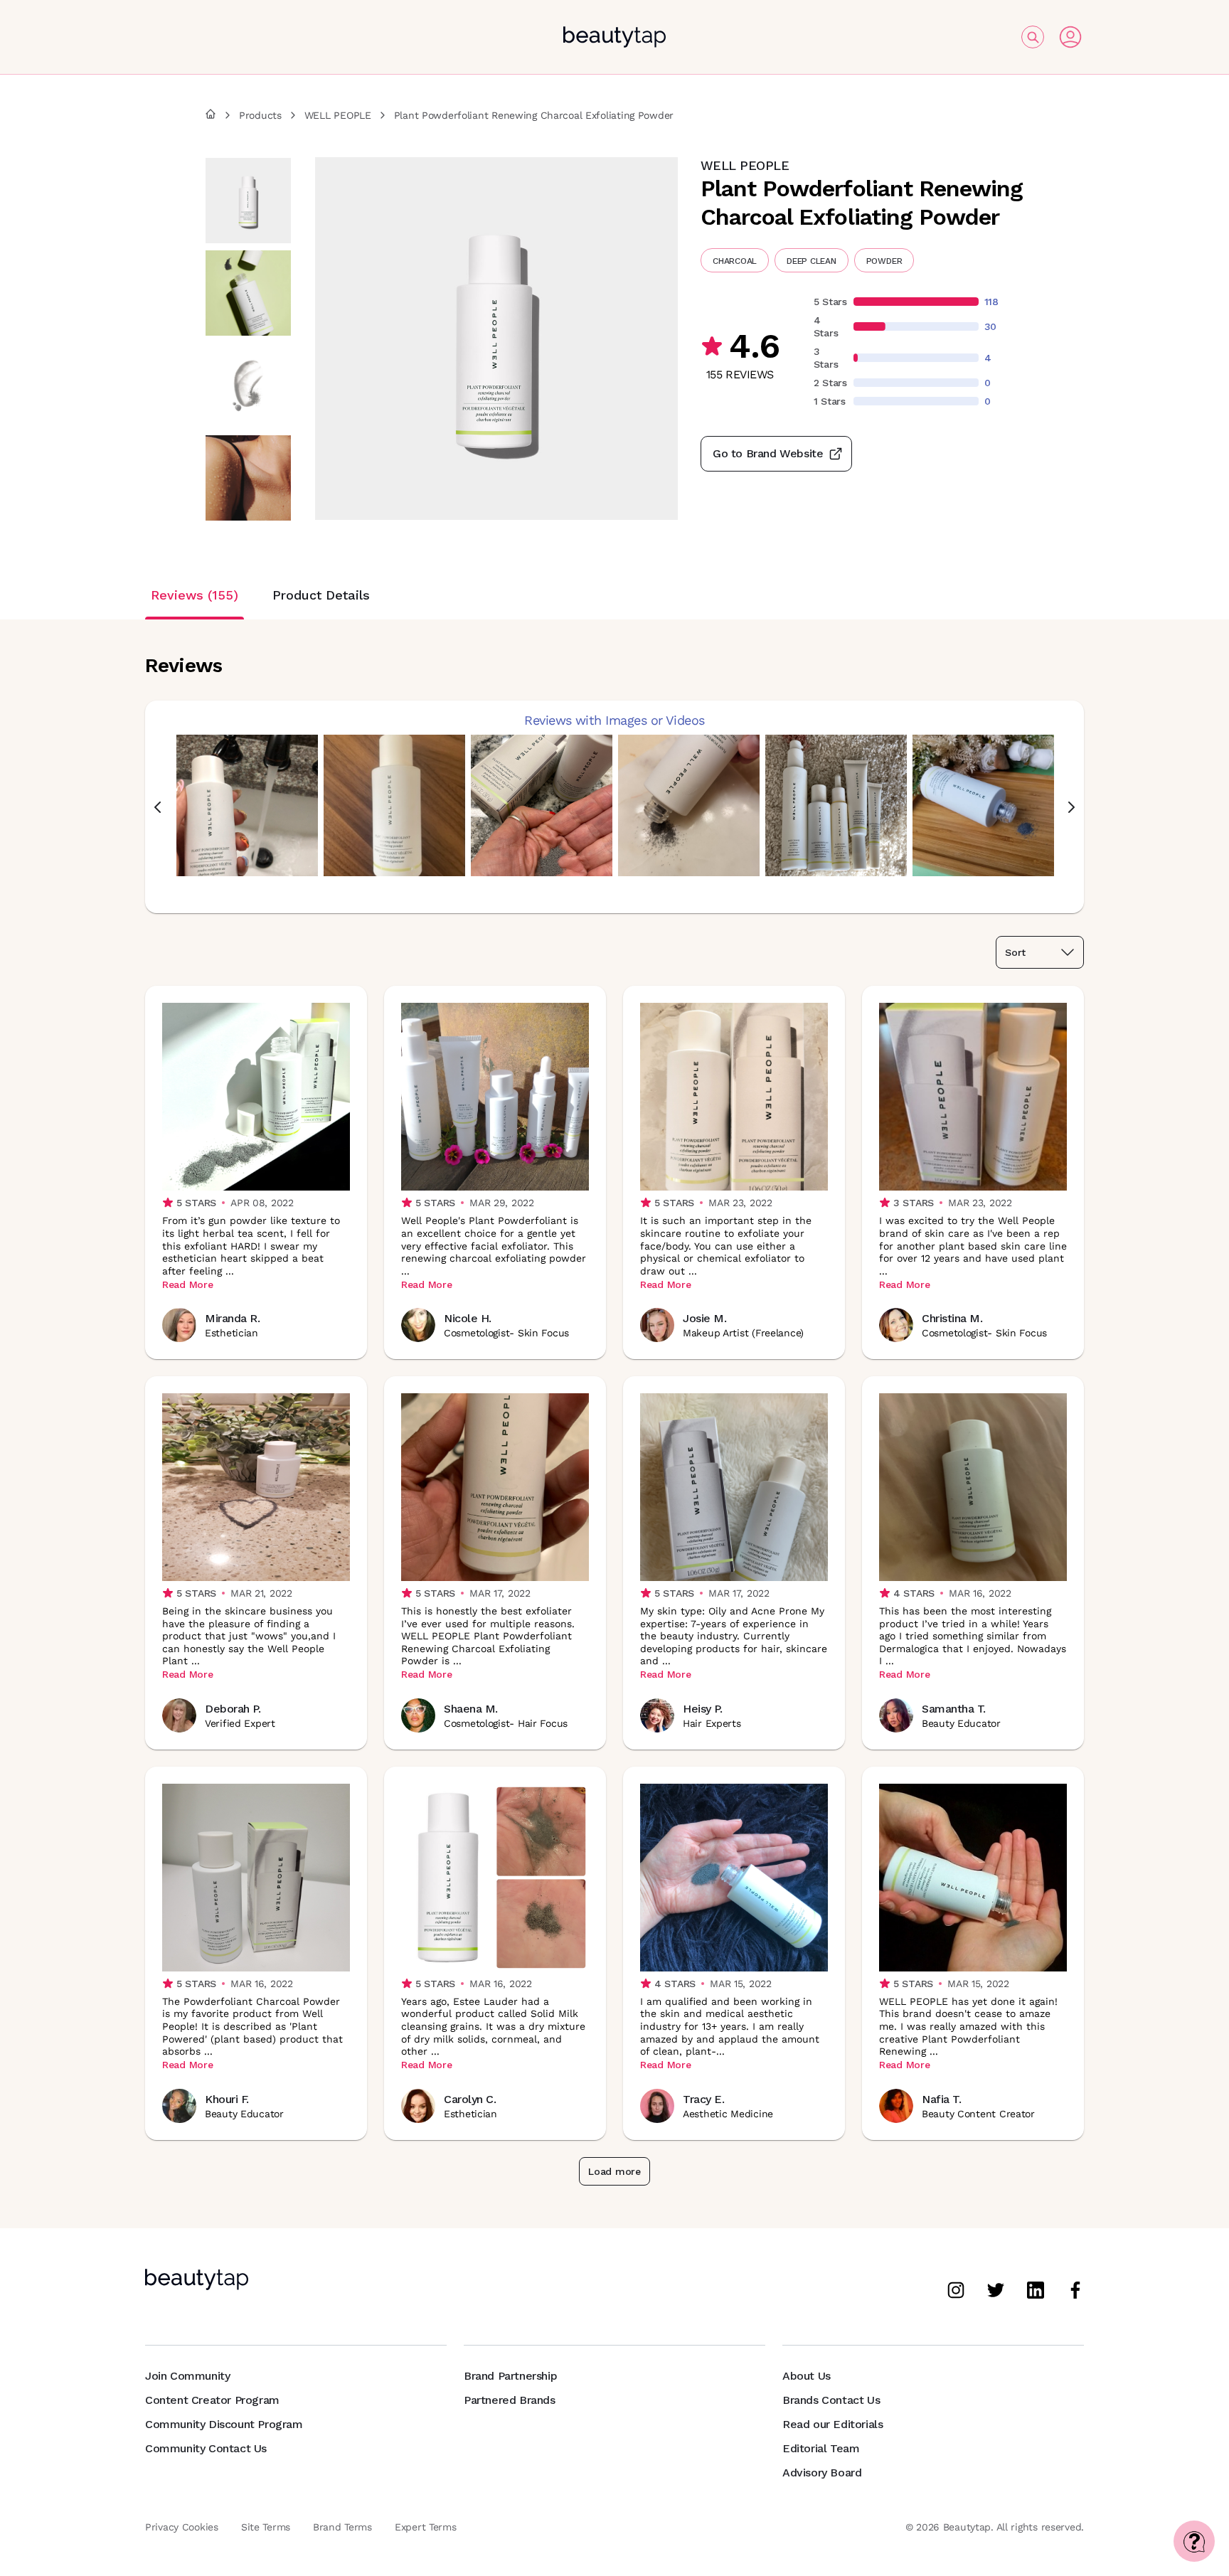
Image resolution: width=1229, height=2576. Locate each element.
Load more (614, 2171)
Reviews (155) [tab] (195, 595)
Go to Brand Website (768, 453)
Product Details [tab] (321, 595)
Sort (1015, 952)
